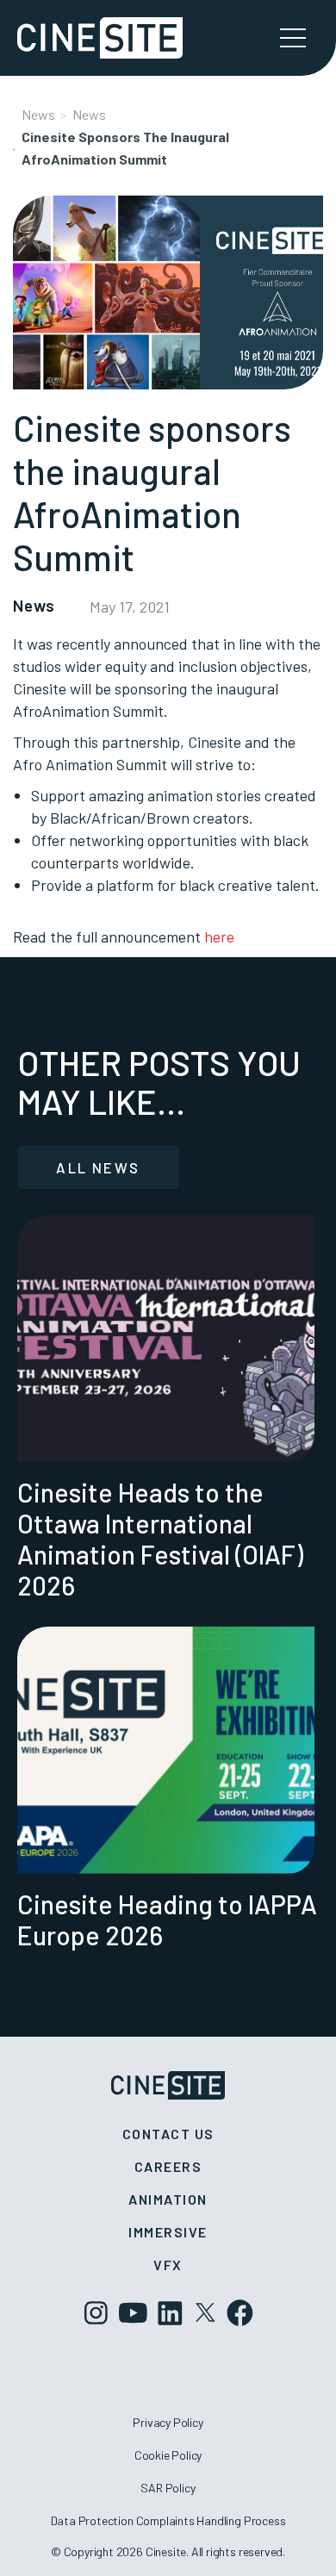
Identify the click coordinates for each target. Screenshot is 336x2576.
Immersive (168, 2232)
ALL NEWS (98, 1167)
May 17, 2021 (130, 607)
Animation (168, 2199)
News (38, 114)
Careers (168, 2166)
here (219, 936)
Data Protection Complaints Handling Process (168, 2520)
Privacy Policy (168, 2422)
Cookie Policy (168, 2455)
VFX (168, 2265)
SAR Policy (168, 2488)
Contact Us (168, 2134)
